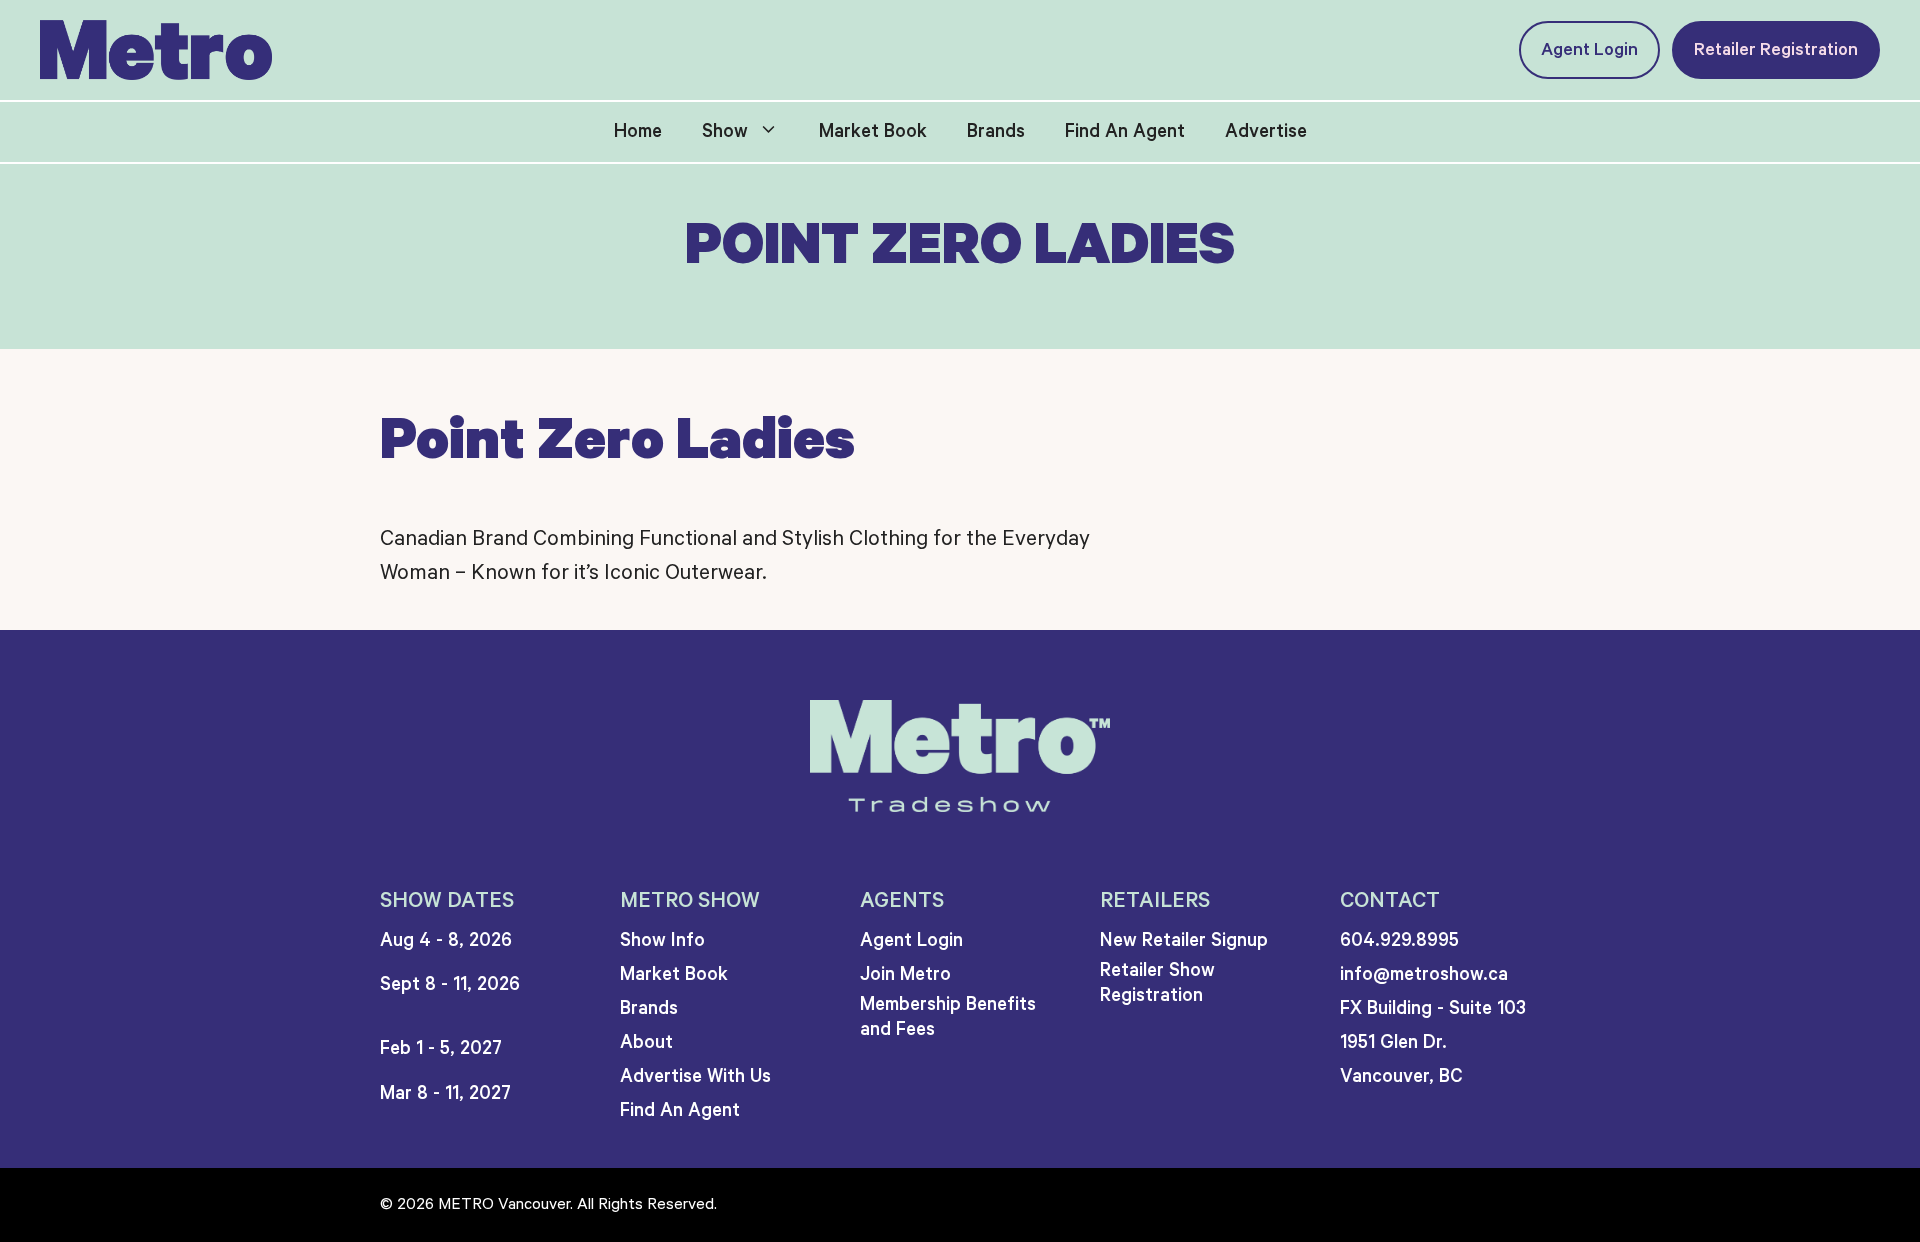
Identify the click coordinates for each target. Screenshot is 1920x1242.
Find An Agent (1125, 131)
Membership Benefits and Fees (948, 1017)
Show (725, 131)
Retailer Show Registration (1157, 983)
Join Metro (905, 974)
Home (638, 131)
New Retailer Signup (1184, 940)
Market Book (873, 131)
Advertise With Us (695, 1076)
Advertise (1266, 131)
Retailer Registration (1776, 50)
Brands (996, 131)
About (646, 1042)
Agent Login (1589, 50)
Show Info (662, 940)
